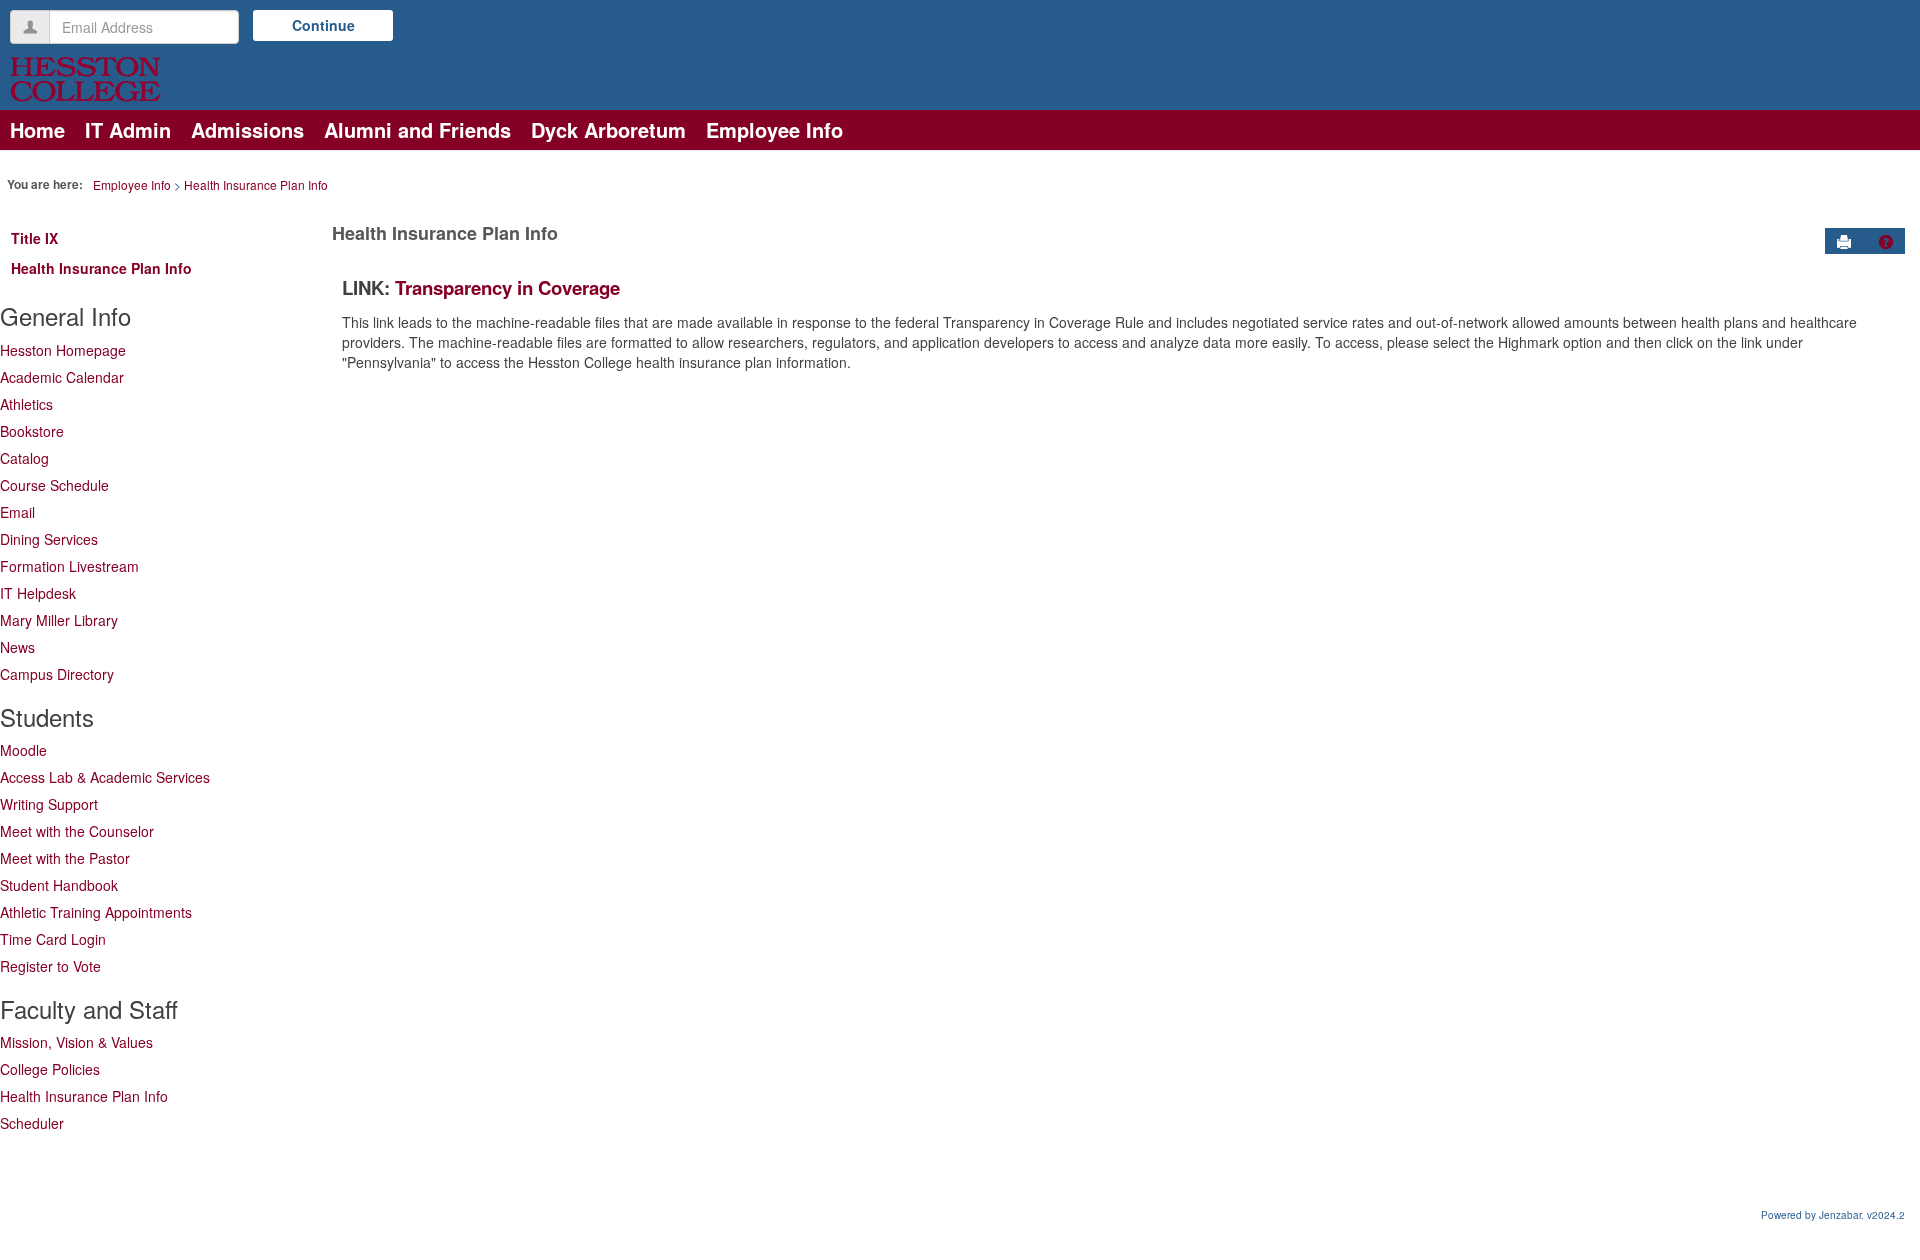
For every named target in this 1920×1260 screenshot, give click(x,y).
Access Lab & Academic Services (105, 777)
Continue (323, 25)
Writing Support (49, 804)
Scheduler (32, 1123)
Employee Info (774, 129)
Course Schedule (54, 485)
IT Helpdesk (38, 593)
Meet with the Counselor (77, 831)
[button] (1886, 242)
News (17, 647)
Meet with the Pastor (65, 858)
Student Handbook (59, 885)
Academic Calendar (62, 377)
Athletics (26, 404)
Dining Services (49, 539)
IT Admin (128, 129)
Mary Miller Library (59, 620)
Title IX (34, 238)
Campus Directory (57, 674)
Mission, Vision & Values (76, 1042)
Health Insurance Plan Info (256, 184)
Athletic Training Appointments (96, 912)
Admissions (247, 129)
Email (17, 512)
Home (37, 129)
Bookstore (32, 431)
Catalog (24, 458)
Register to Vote (50, 966)
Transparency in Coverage (507, 287)
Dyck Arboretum (608, 129)
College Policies (50, 1069)
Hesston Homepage (63, 350)
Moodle (23, 750)
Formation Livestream (69, 566)
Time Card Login (53, 939)
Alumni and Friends (417, 129)
